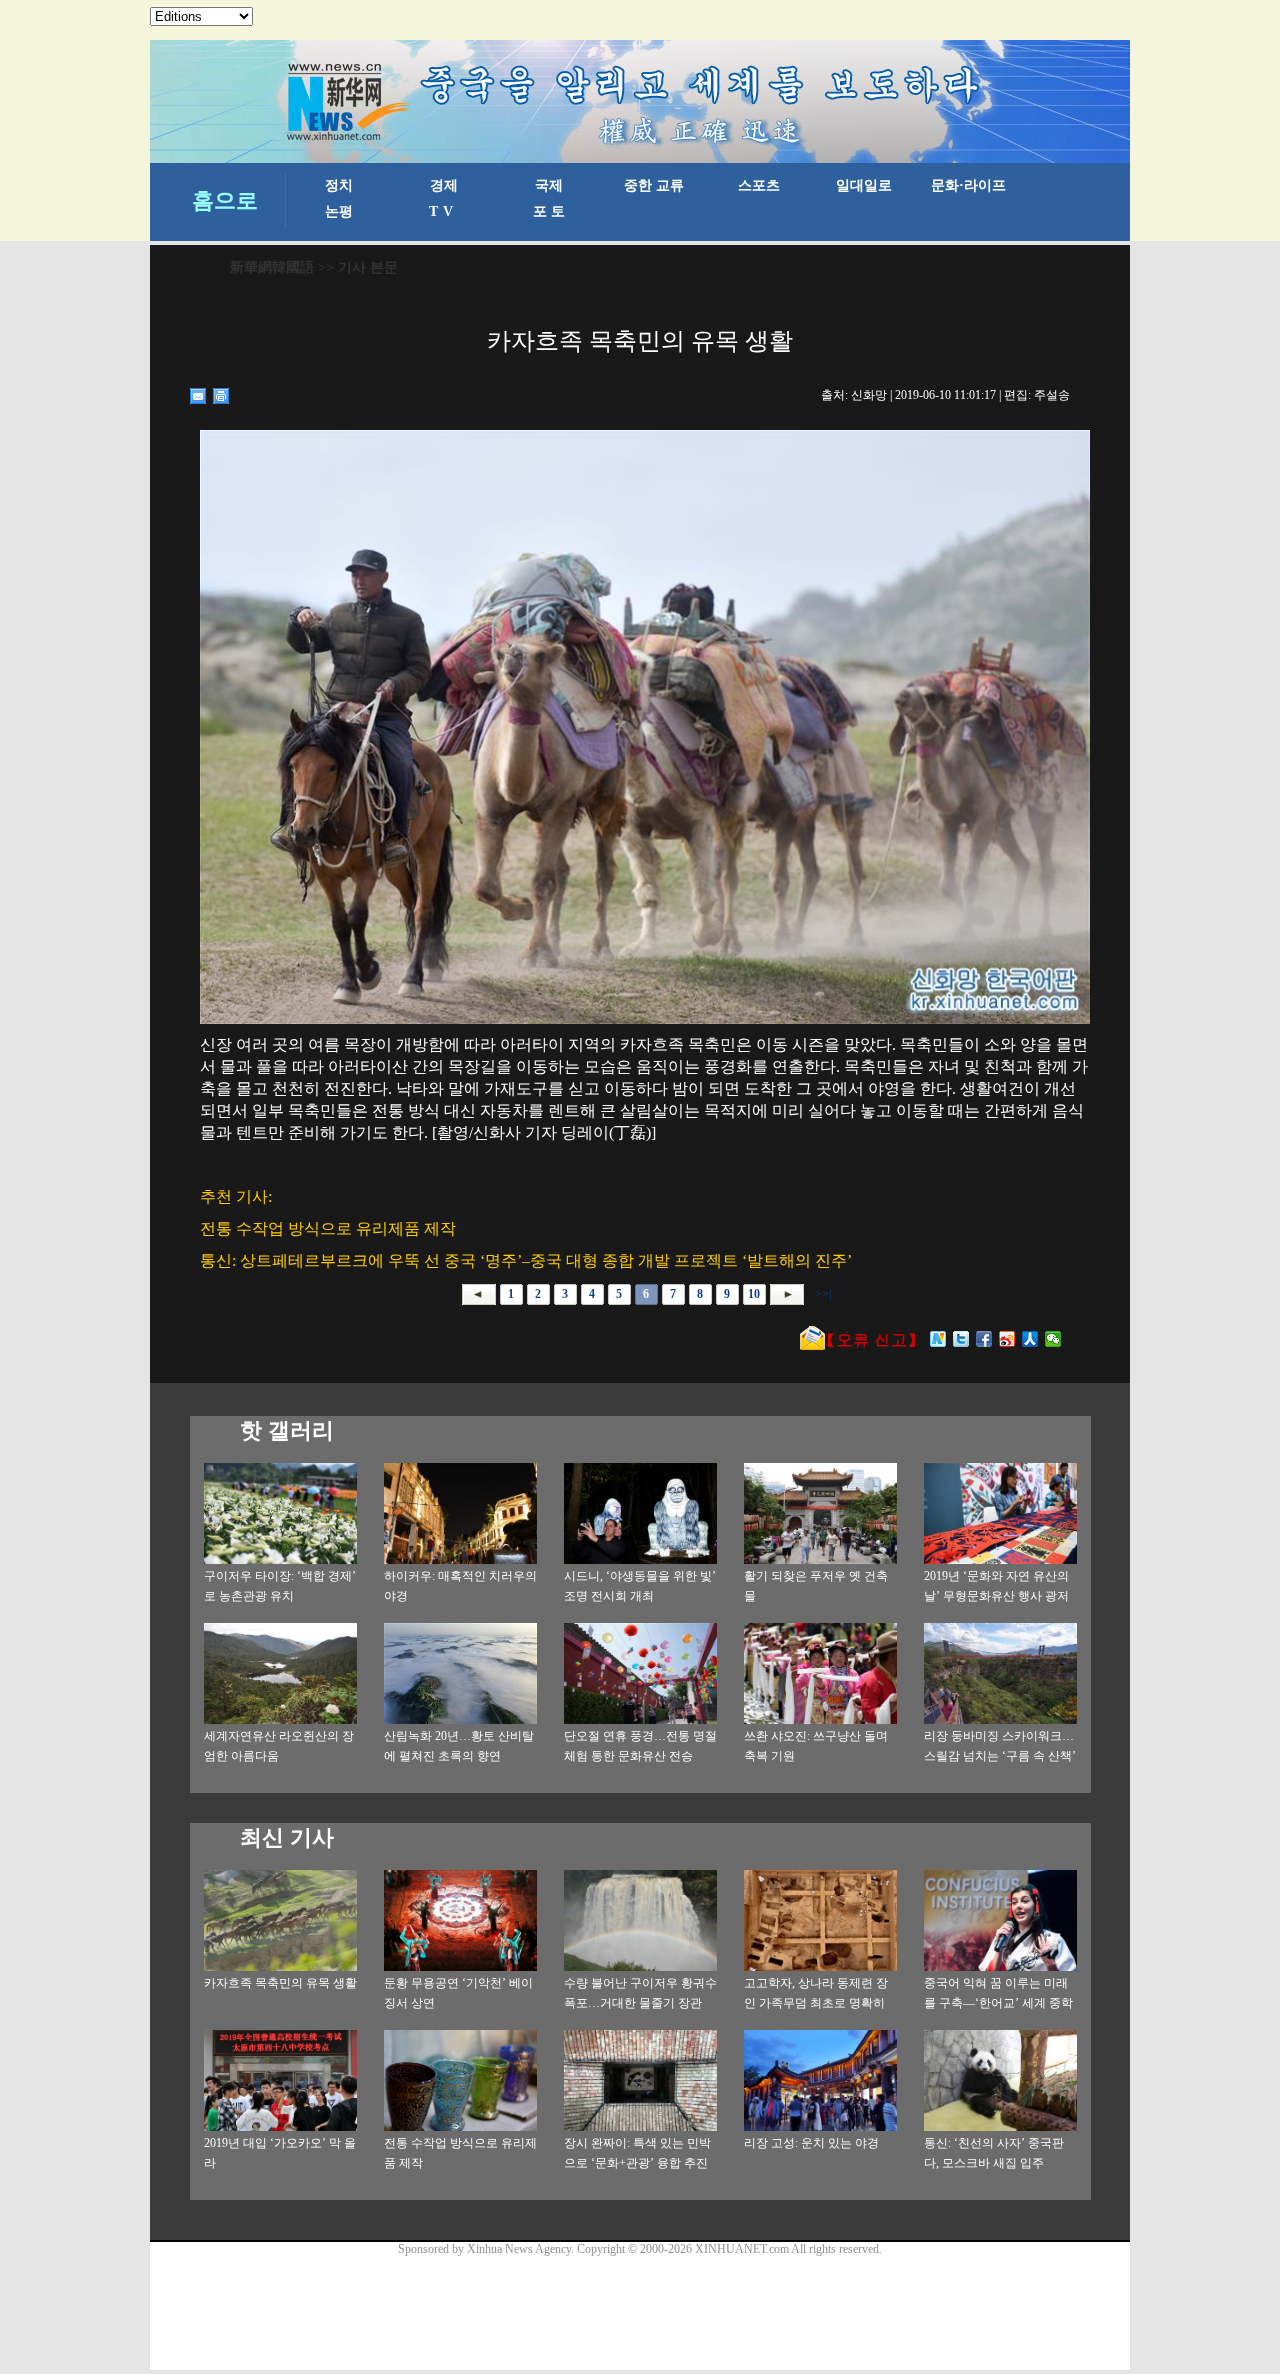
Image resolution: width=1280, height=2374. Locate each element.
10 (754, 1294)
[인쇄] (221, 396)
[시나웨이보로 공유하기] (1007, 1339)
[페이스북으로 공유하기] (984, 1339)
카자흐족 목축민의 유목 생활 (280, 1983)
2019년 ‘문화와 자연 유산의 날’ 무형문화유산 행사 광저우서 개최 (996, 1596)
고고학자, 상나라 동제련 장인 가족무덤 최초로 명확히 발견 (816, 2003)
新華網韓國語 (272, 267)
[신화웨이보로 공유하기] (938, 1339)
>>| (821, 1294)
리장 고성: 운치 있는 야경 (811, 2143)
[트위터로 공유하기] (961, 1339)
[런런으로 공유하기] (1030, 1339)
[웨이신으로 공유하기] (1053, 1339)
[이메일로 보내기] (198, 396)
